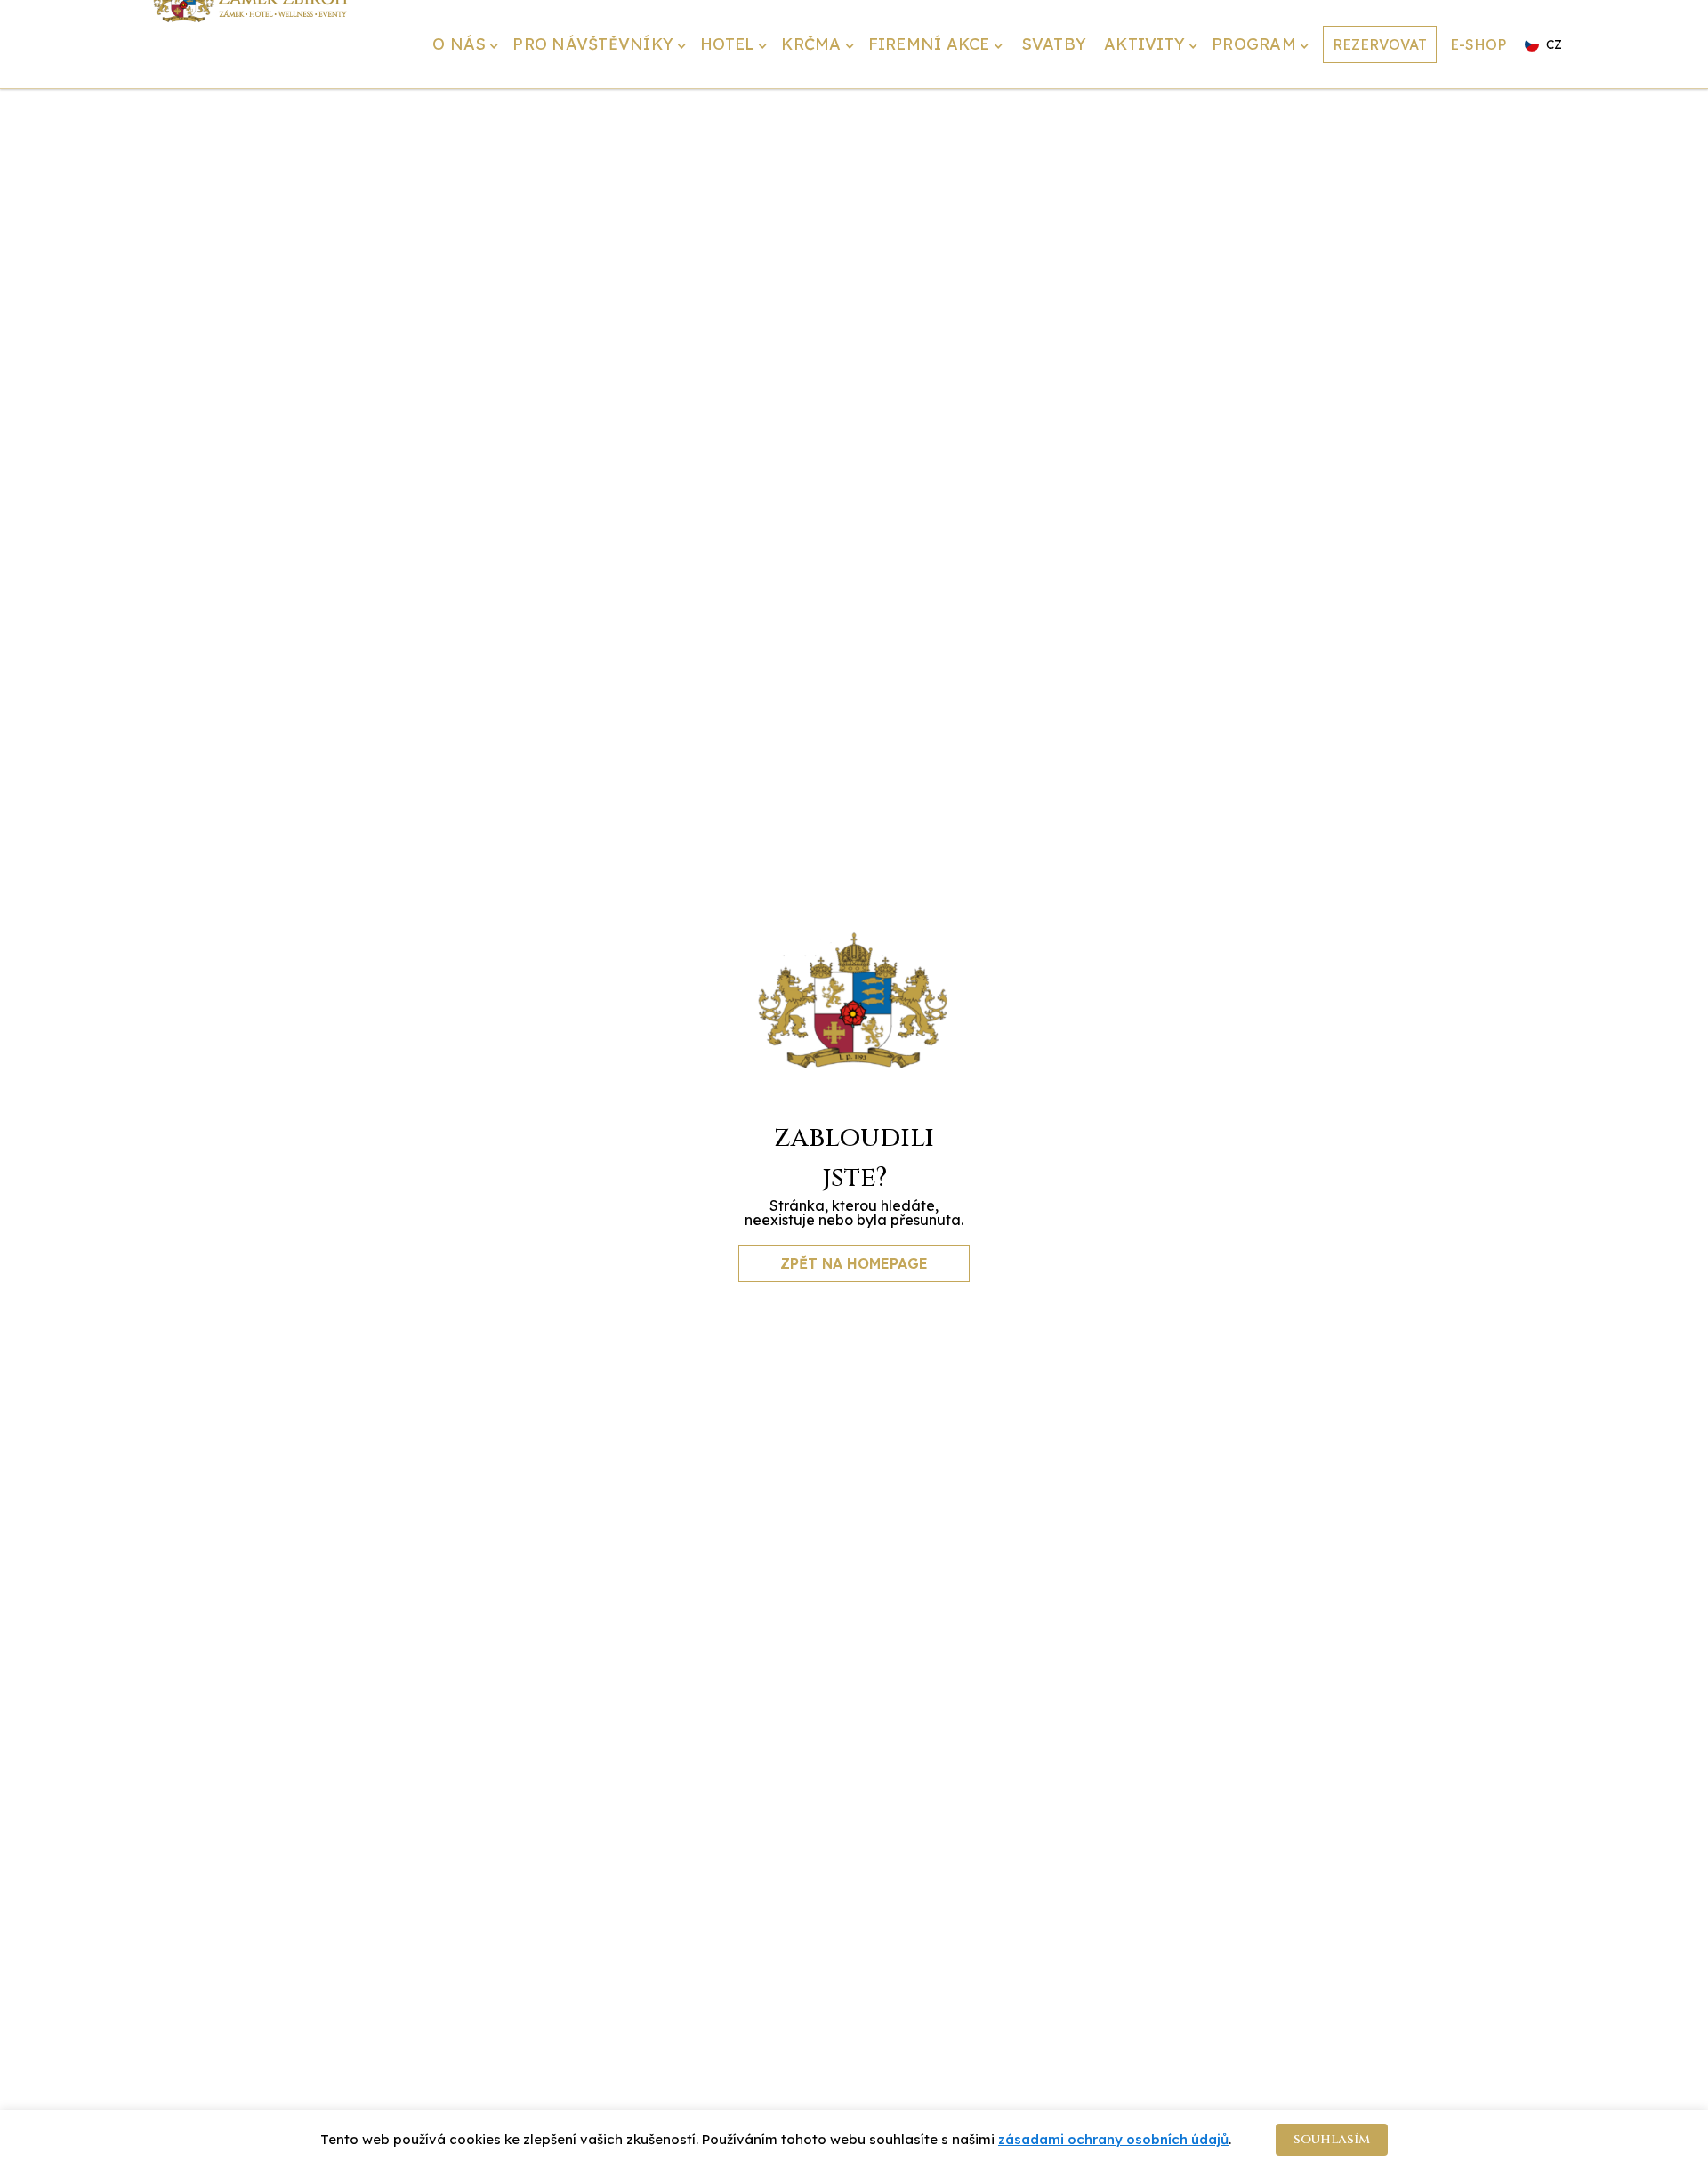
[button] (468, 46)
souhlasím (1332, 2139)
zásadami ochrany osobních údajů (1113, 2139)
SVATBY (1054, 44)
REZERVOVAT (1380, 44)
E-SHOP (1478, 44)
